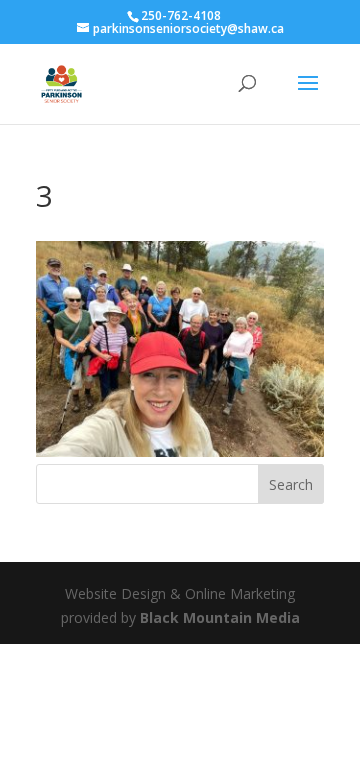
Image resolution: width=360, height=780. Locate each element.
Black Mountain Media (220, 617)
